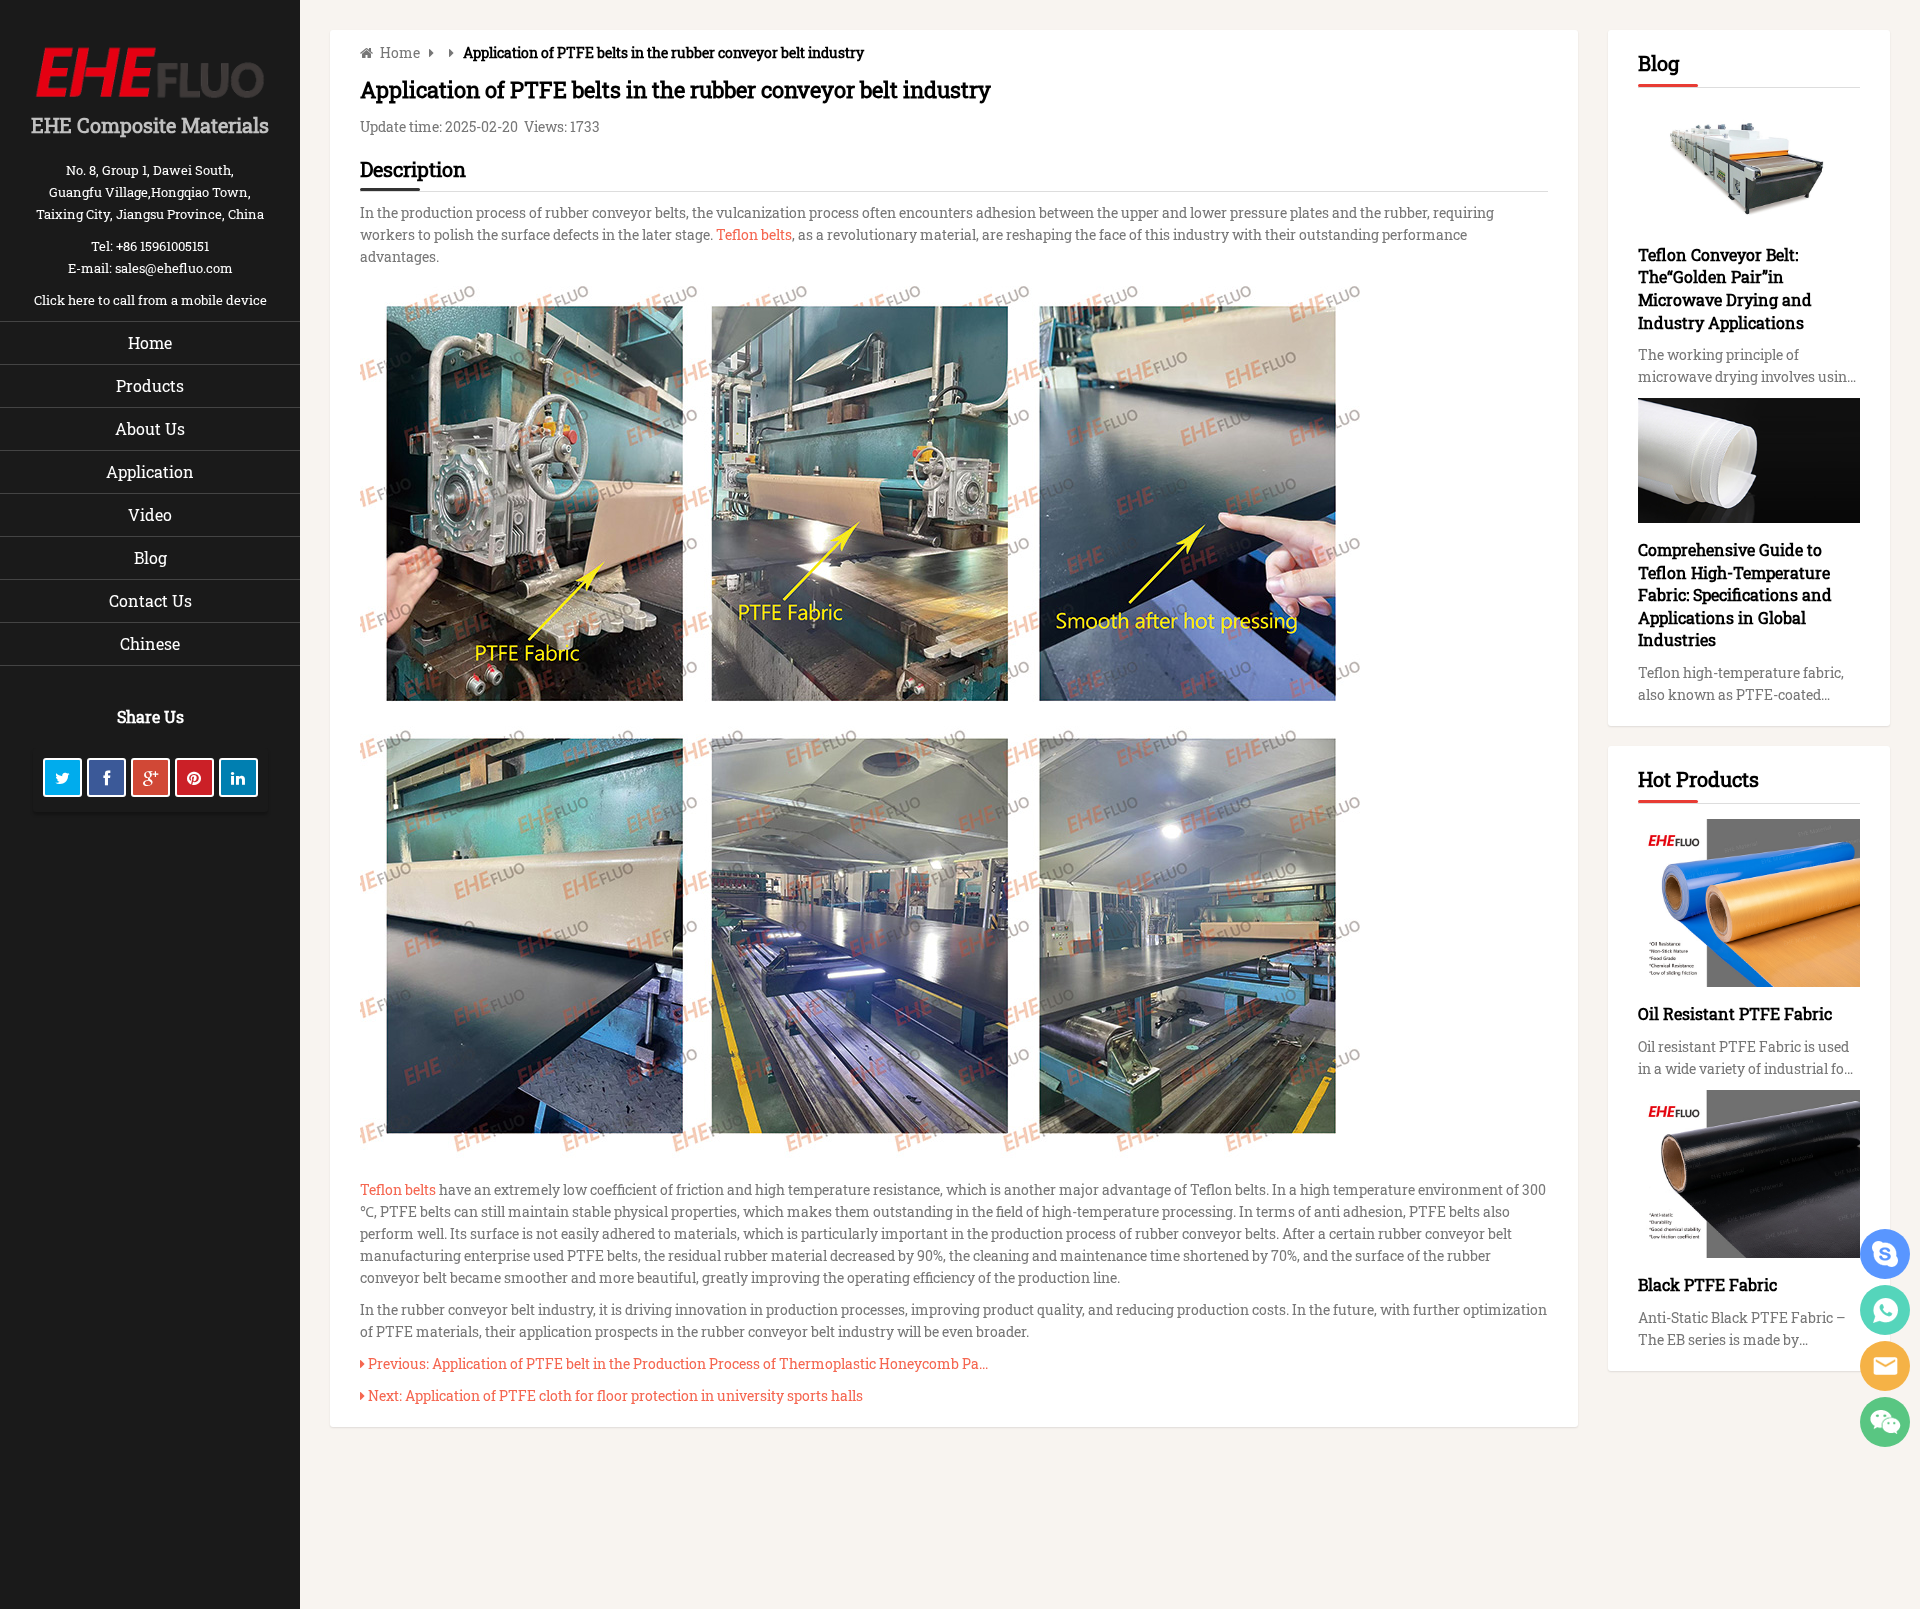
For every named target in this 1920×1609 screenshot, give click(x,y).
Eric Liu (1885, 1254)
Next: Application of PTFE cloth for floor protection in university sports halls (614, 1395)
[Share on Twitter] (62, 777)
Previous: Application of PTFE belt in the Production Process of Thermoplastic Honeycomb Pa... (676, 1363)
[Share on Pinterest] (194, 777)
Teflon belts (754, 234)
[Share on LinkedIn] (238, 777)
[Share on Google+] (150, 777)
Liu (1885, 1310)
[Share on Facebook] (106, 777)
